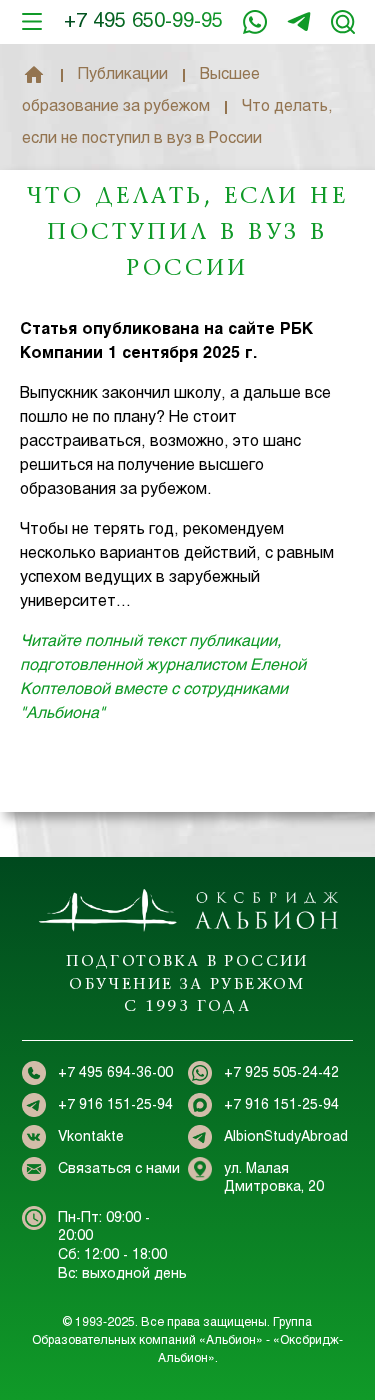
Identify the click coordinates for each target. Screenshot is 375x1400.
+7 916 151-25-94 (299, 22)
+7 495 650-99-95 (143, 21)
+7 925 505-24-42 (281, 1073)
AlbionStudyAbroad (286, 1137)
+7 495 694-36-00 (115, 1073)
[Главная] (34, 75)
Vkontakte (91, 1137)
